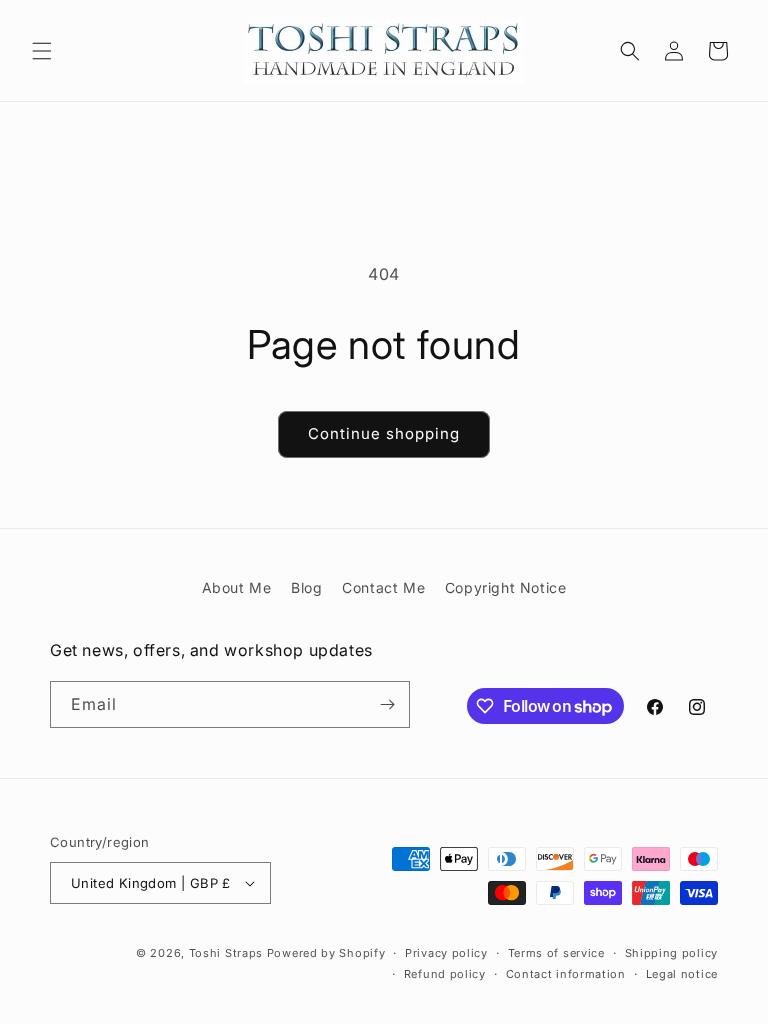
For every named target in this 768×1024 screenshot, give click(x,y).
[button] (42, 51)
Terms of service (556, 953)
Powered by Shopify (326, 953)
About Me (237, 587)
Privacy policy (446, 953)
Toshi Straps (226, 953)
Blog (306, 587)
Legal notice (682, 974)
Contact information (566, 974)
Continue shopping (384, 433)
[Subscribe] (387, 704)
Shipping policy (672, 953)
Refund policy (445, 974)
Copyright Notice (506, 587)
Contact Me (383, 587)
